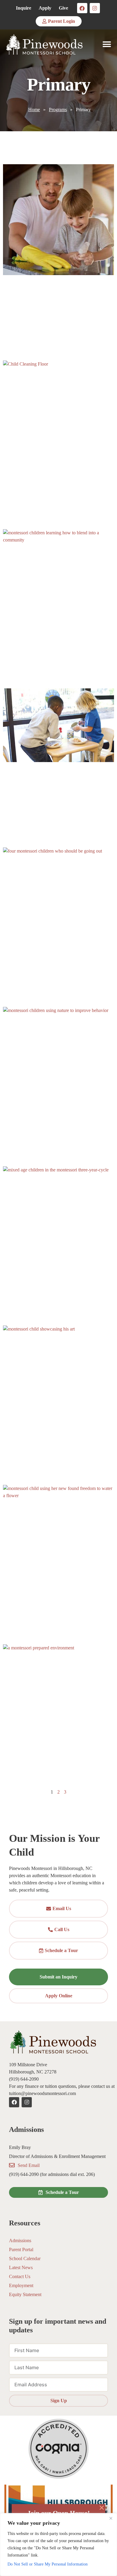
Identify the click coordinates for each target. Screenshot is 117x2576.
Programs (58, 110)
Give (63, 8)
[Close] (111, 2518)
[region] (58, 2545)
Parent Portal (21, 2250)
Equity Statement (25, 2294)
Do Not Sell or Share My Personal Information (48, 2564)
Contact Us (20, 2276)
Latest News (21, 2267)
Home (34, 110)
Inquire (24, 8)
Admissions (20, 2241)
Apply (45, 8)
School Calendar (25, 2258)
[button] (107, 45)
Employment (21, 2285)
